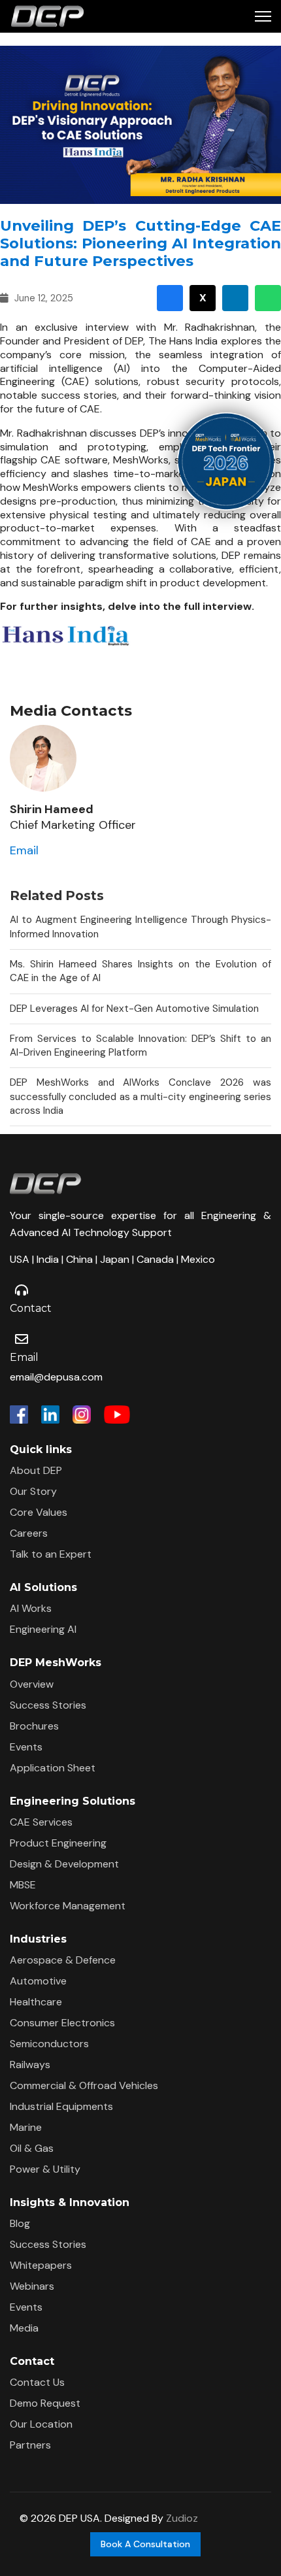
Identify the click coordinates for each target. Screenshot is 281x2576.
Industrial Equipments (61, 2106)
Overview (32, 1684)
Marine (26, 2127)
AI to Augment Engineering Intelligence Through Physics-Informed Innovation (140, 927)
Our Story (33, 1491)
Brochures (34, 1726)
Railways (30, 2065)
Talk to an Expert (51, 1554)
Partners (30, 2445)
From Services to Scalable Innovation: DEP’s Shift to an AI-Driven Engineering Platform (140, 1045)
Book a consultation (145, 2544)
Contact (31, 1308)
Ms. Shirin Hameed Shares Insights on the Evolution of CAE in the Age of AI (140, 971)
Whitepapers (41, 2265)
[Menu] (263, 16)
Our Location (41, 2424)
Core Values (39, 1512)
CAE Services (41, 1822)
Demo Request (45, 2403)
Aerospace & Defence (63, 1960)
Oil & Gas (32, 2148)
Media (24, 2328)
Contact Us (37, 2382)
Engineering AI (43, 1629)
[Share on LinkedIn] (235, 298)
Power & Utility (45, 2169)
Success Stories (48, 1705)
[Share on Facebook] (170, 298)
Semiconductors (49, 2044)
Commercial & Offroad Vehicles (84, 2085)
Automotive (38, 1981)
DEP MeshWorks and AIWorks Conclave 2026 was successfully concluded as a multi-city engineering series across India (140, 1096)
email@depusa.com (56, 1377)
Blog (20, 2223)
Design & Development (64, 1864)
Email (24, 850)
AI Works (31, 1608)
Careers (29, 1533)
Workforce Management (68, 1906)
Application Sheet (53, 1768)
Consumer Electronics (62, 2023)
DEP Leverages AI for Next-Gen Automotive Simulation (134, 1009)
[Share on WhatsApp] (268, 298)
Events (26, 1747)
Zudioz (182, 2518)
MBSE (23, 1885)
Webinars (32, 2286)
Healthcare (36, 2002)
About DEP (36, 1470)
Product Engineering (58, 1843)
